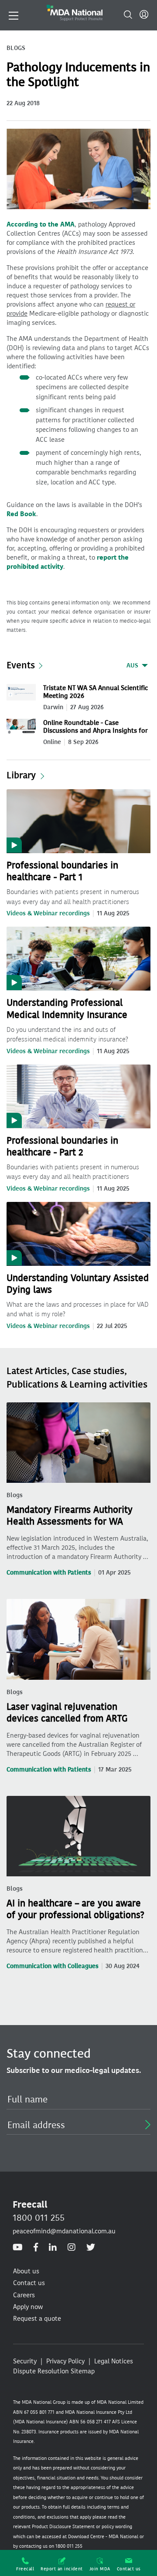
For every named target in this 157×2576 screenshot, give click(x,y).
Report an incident (62, 2569)
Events (21, 665)
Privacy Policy (65, 2361)
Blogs (15, 1495)
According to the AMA (41, 224)
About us (26, 2271)
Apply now (28, 2307)
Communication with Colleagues (53, 1966)
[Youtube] (18, 2248)
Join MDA (100, 2569)
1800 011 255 (39, 2218)
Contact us (129, 2569)
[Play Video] (78, 821)
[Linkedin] (53, 2248)
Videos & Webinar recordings (48, 913)
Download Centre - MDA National (103, 2537)
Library (21, 775)
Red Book (21, 514)
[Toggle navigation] (14, 15)
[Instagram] (72, 2248)
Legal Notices (114, 2361)
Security (25, 2361)
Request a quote (37, 2319)
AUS (132, 666)
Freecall (25, 2569)
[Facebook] (36, 2248)
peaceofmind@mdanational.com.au (64, 2231)
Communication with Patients (49, 1573)
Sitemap (83, 2371)
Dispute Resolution (41, 2371)
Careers (24, 2295)
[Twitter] (91, 2248)
